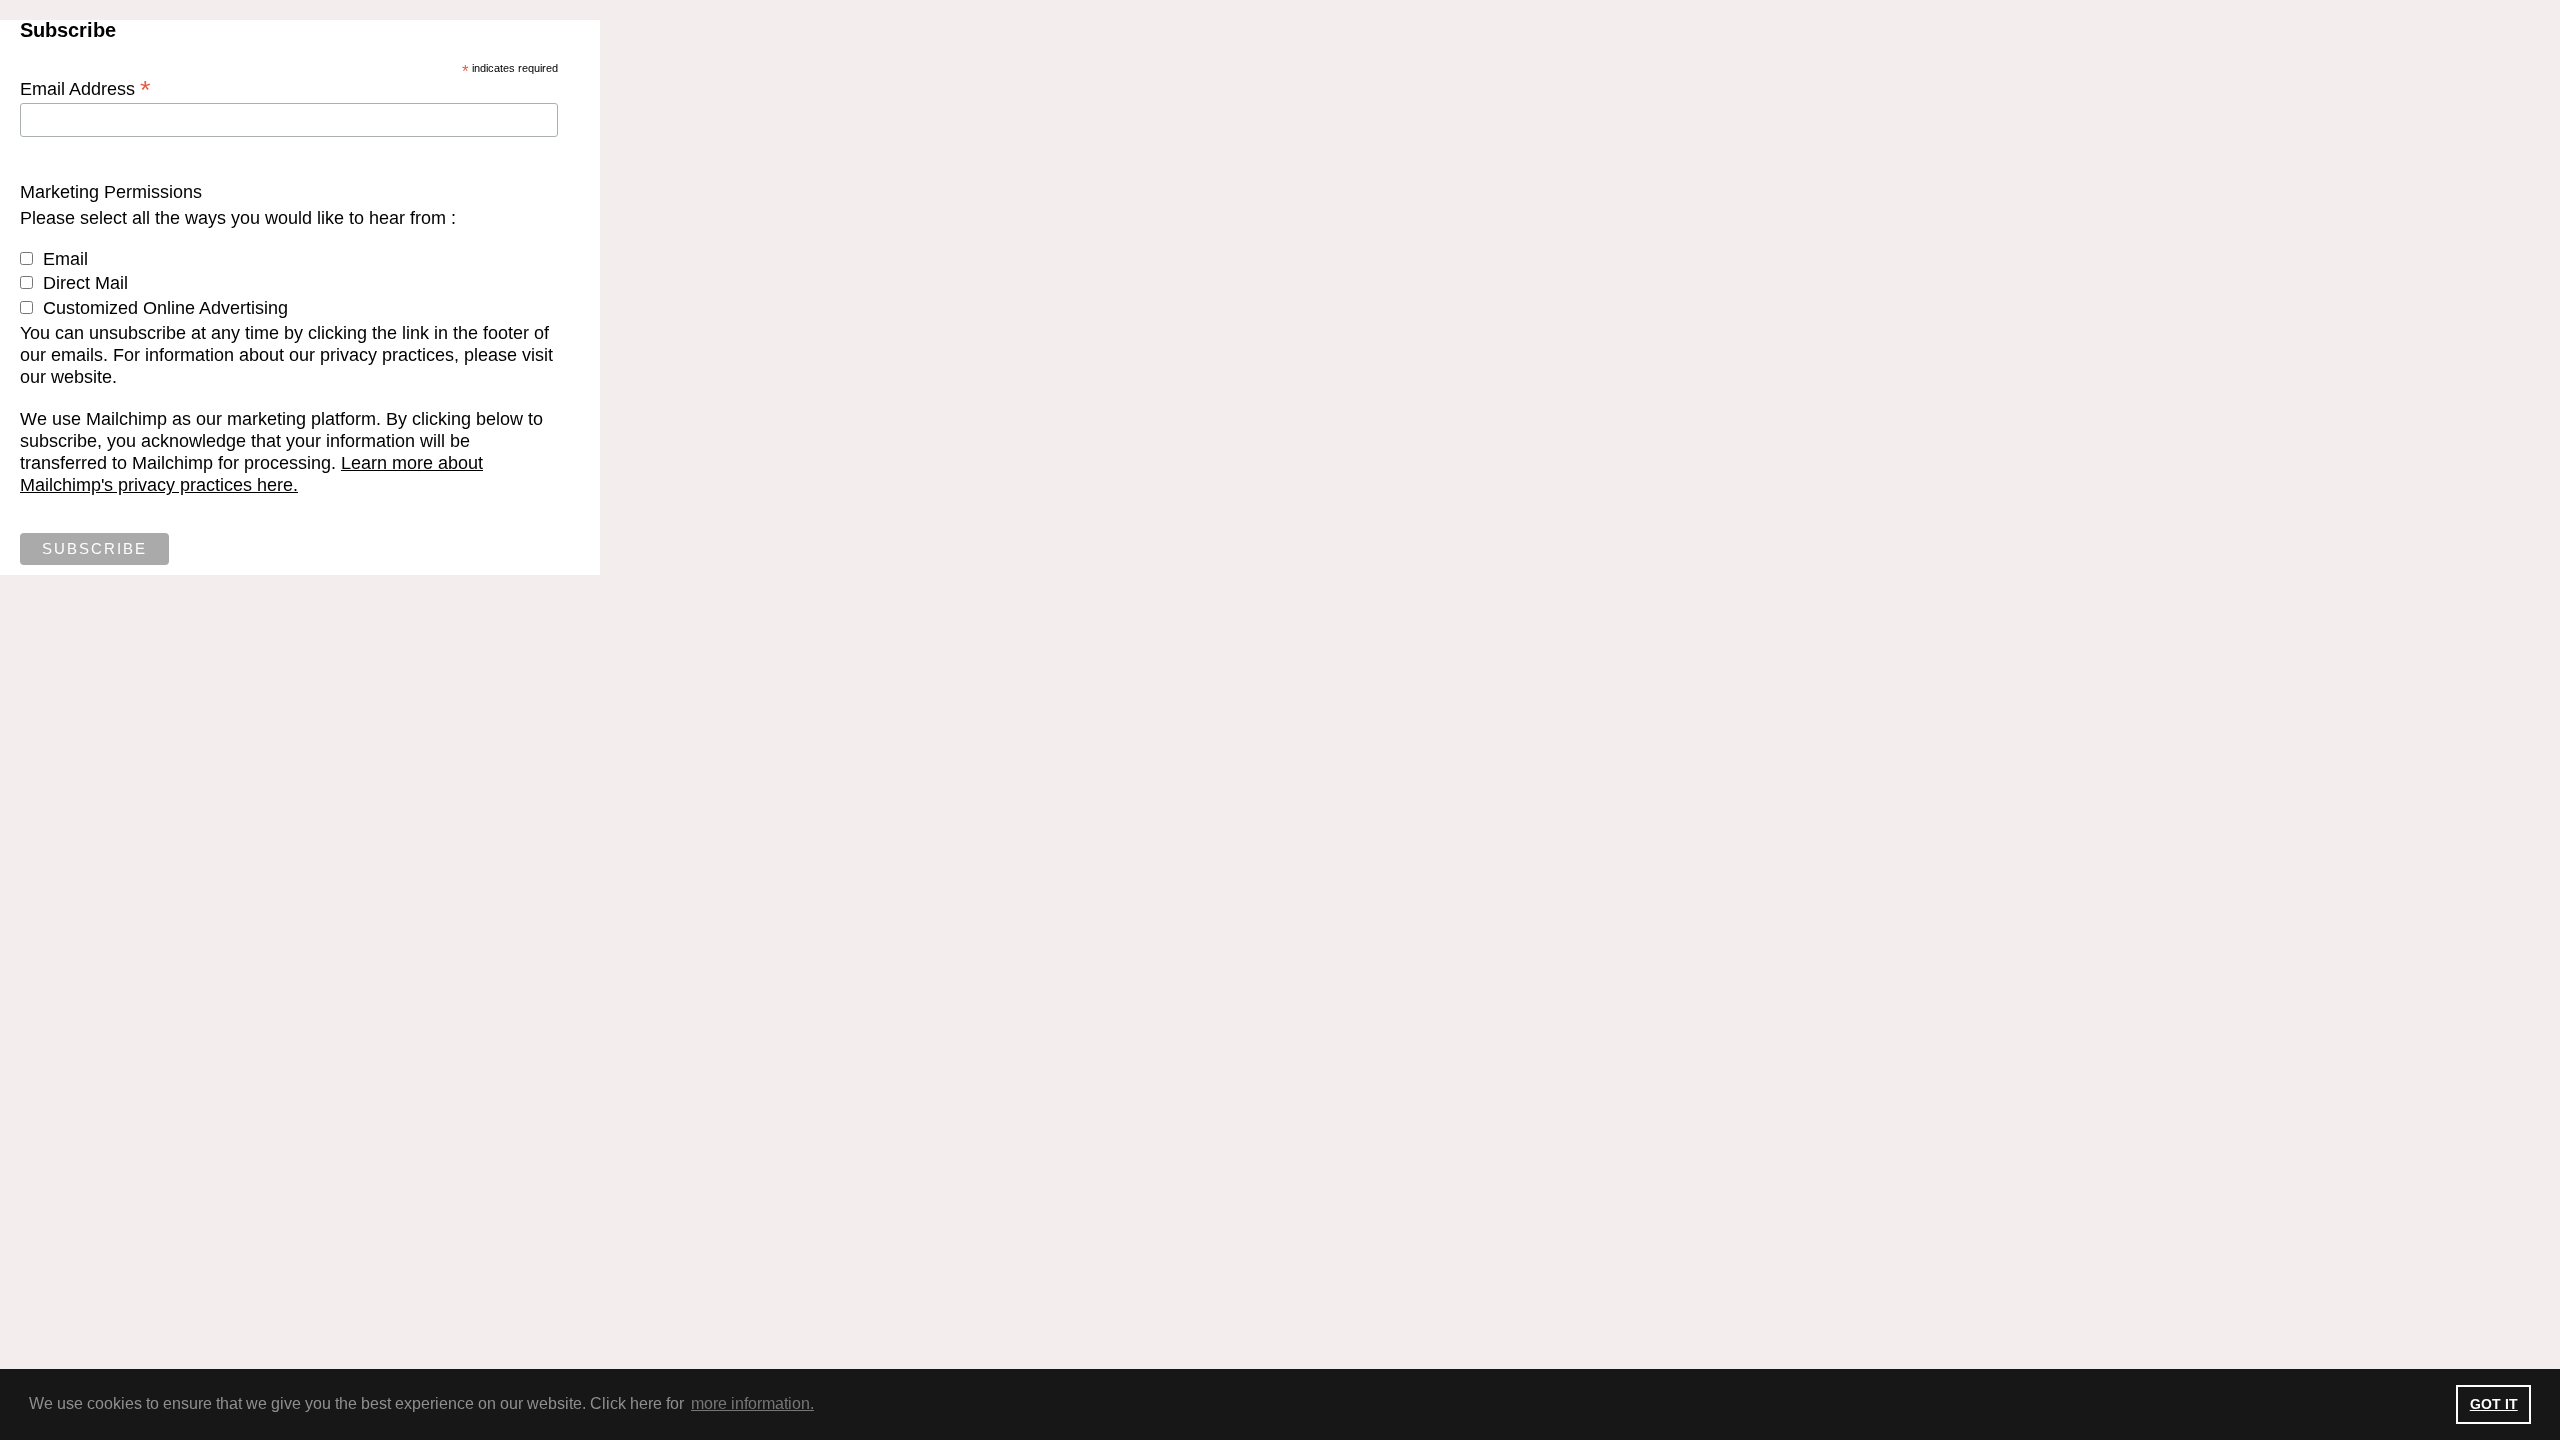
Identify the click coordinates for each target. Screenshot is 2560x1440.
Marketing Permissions (111, 192)
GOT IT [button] (2494, 1404)
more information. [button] (752, 1403)
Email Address (85, 88)
